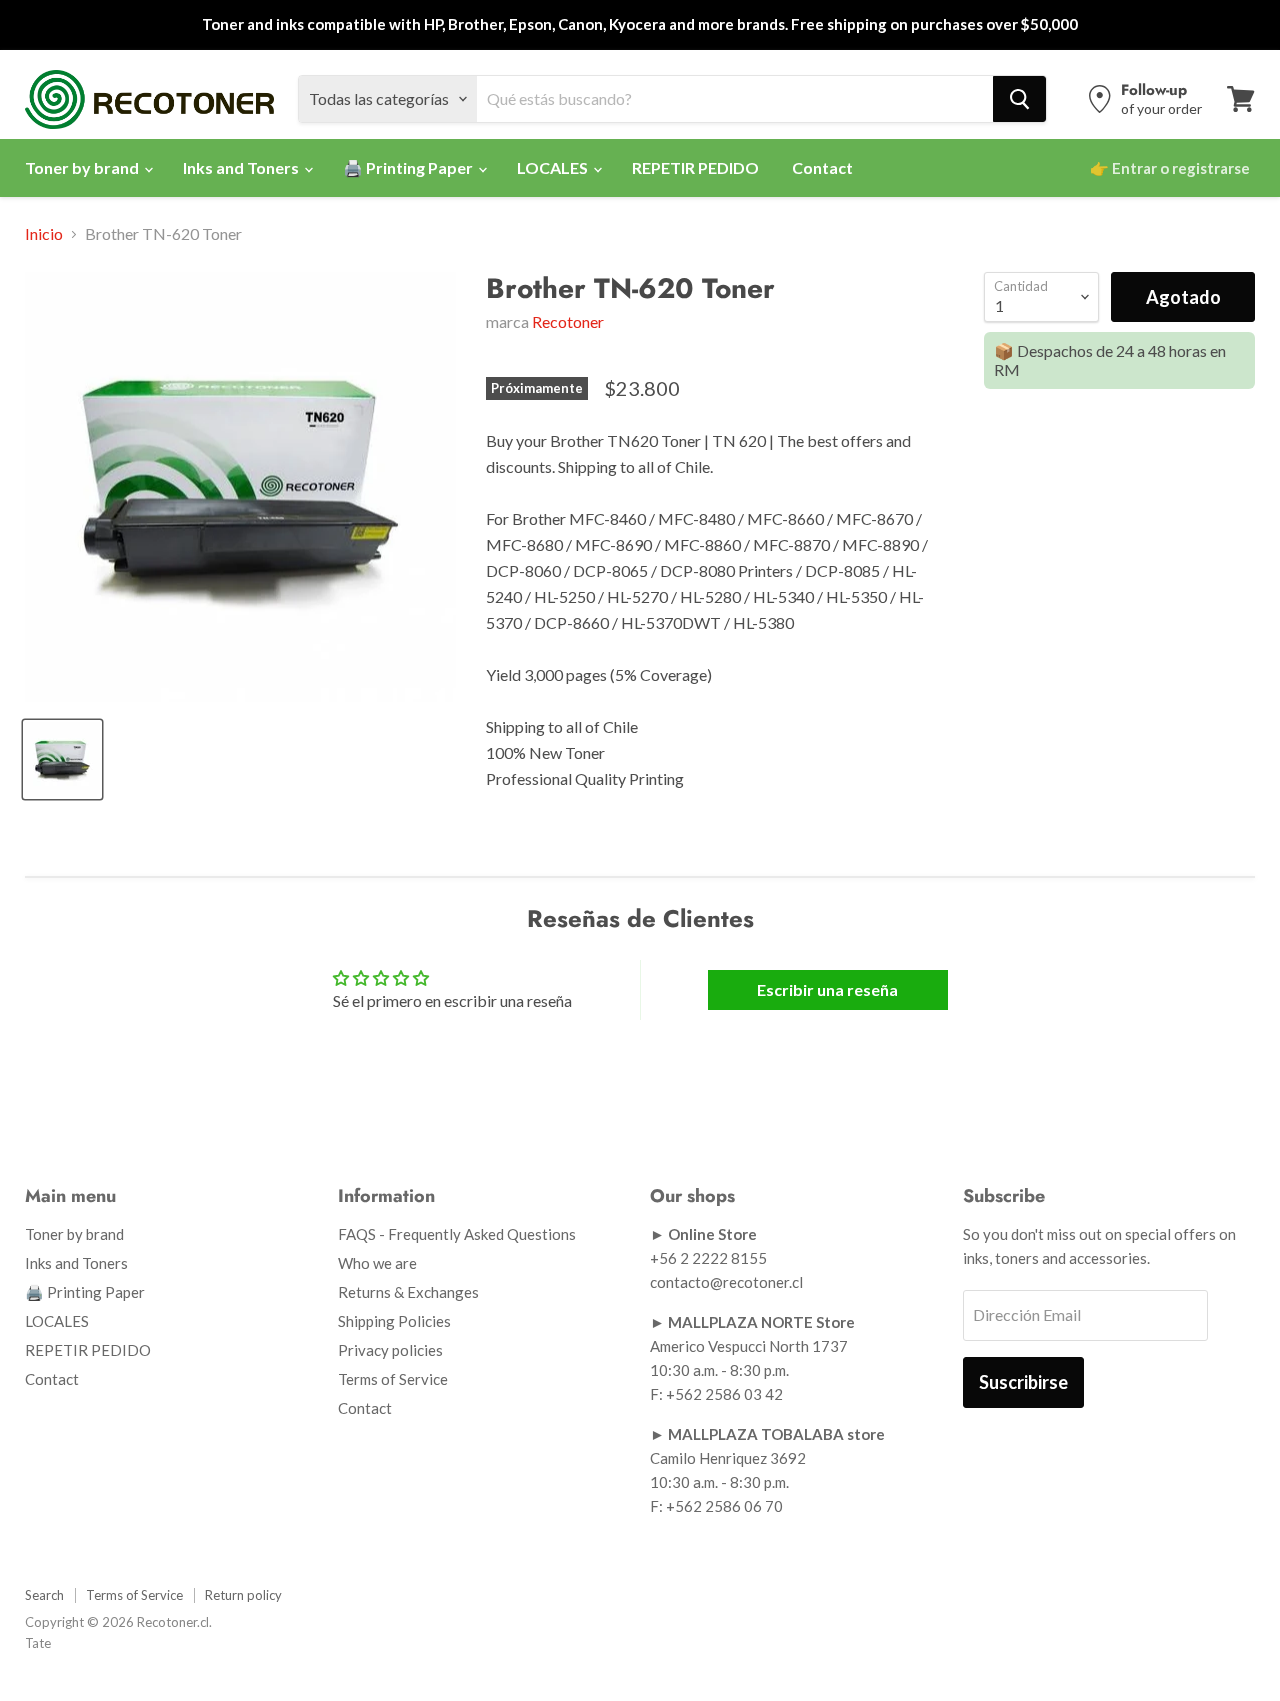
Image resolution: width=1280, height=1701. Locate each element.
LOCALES (554, 167)
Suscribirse (1023, 1382)
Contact (822, 167)
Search (44, 1595)
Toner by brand (83, 167)
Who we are (377, 1263)
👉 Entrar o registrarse (1170, 168)
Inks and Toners (242, 167)
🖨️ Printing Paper (409, 167)
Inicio (44, 234)
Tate (38, 1643)
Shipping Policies (394, 1321)
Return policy (243, 1595)
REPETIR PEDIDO (695, 167)
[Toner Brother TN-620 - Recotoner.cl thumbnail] (62, 759)
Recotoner (568, 321)
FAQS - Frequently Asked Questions (457, 1234)
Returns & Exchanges (408, 1292)
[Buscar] (1019, 99)
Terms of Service (393, 1379)
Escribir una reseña (827, 989)
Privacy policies (390, 1350)
